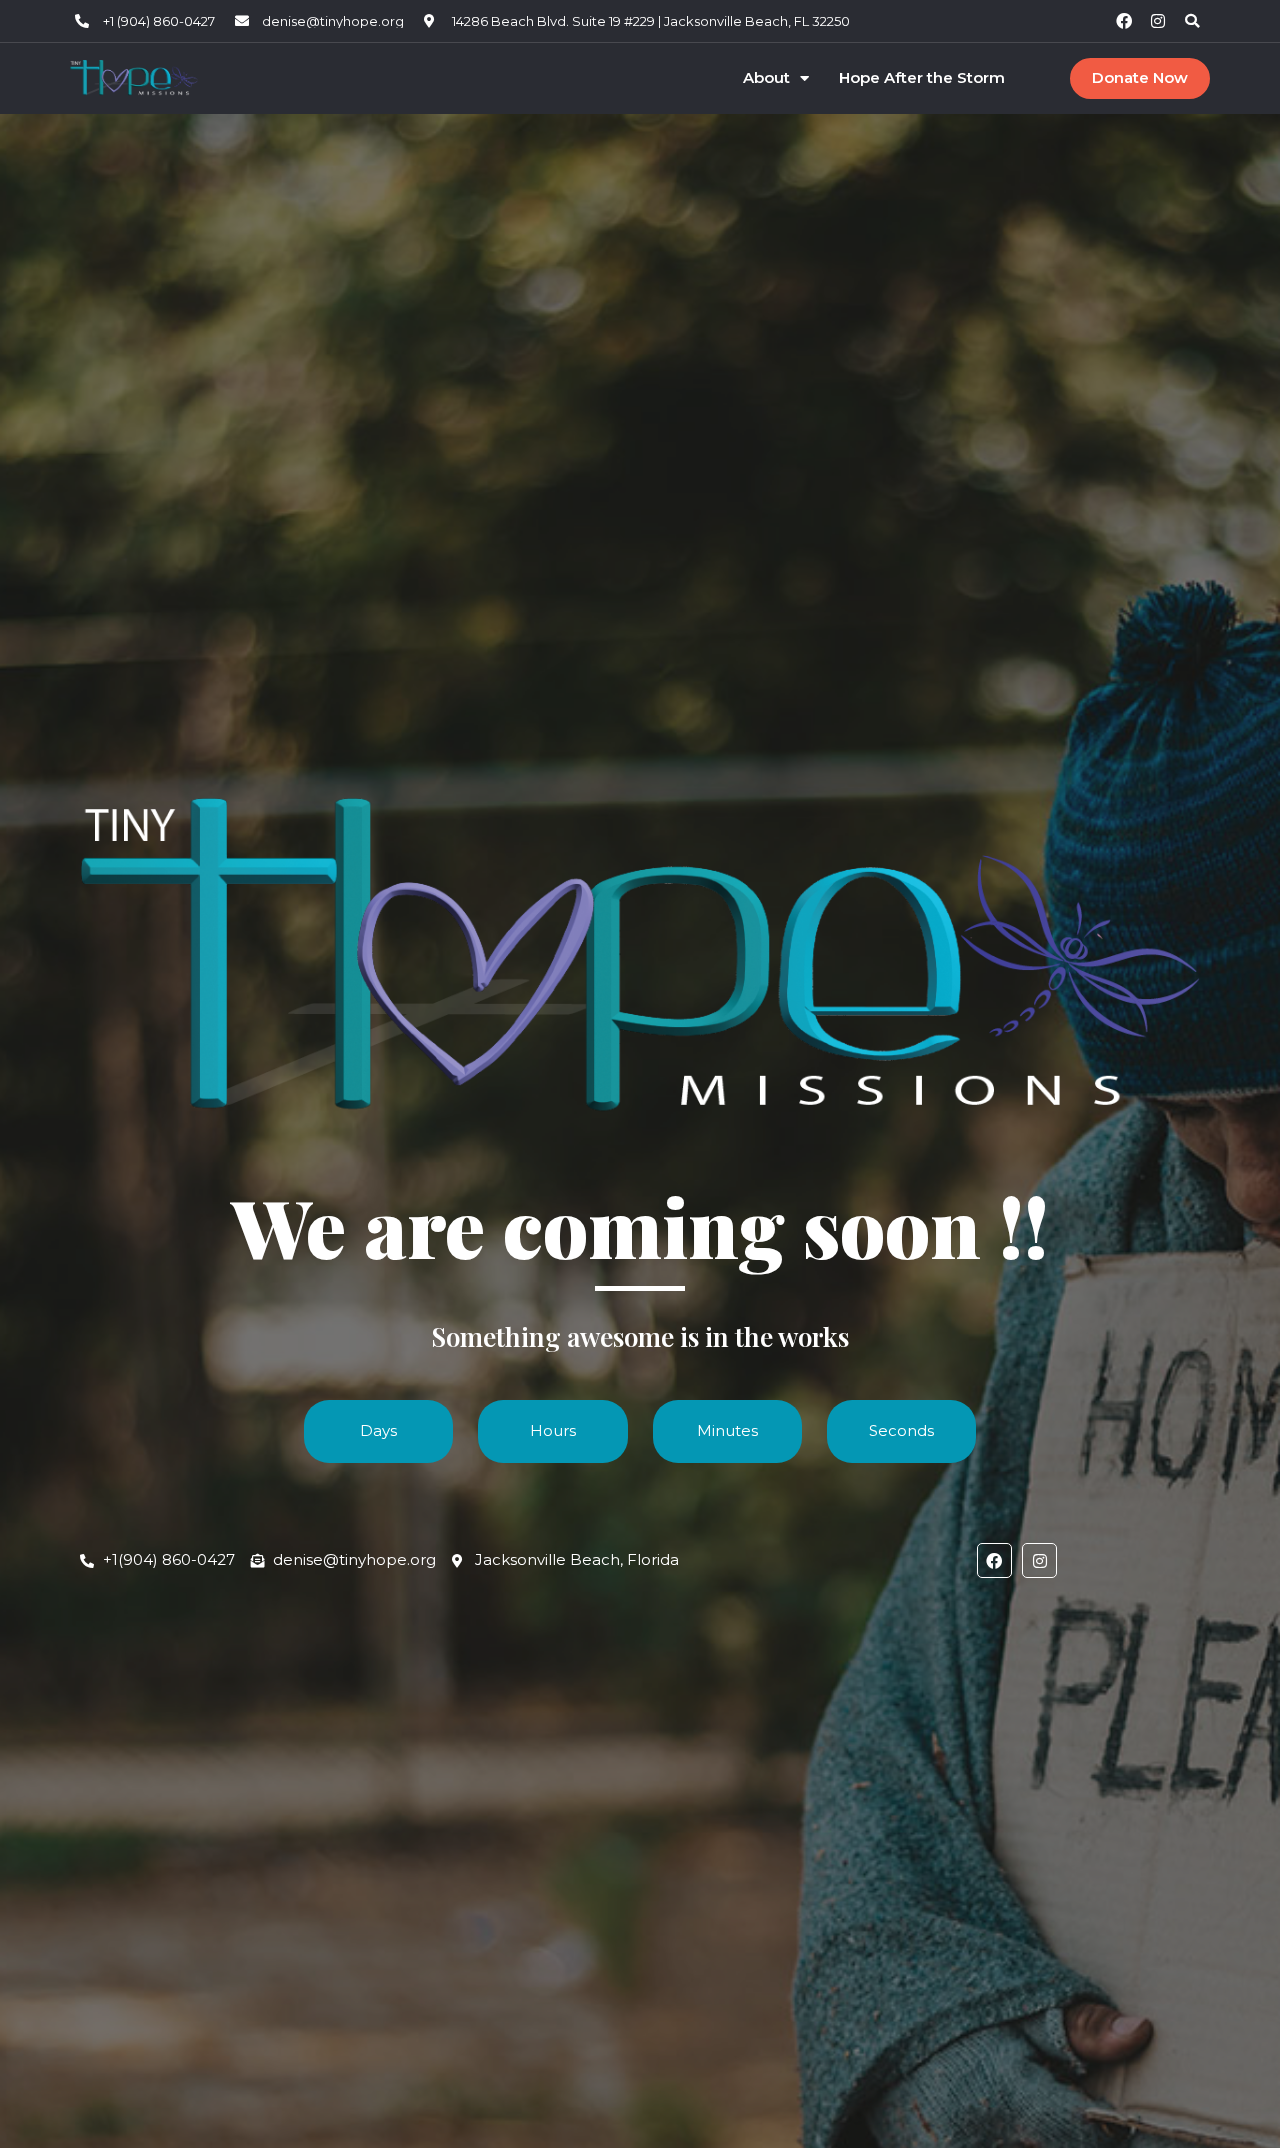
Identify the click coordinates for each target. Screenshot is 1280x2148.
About (766, 78)
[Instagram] (1158, 21)
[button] (1192, 21)
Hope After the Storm (922, 78)
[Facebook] (1124, 21)
